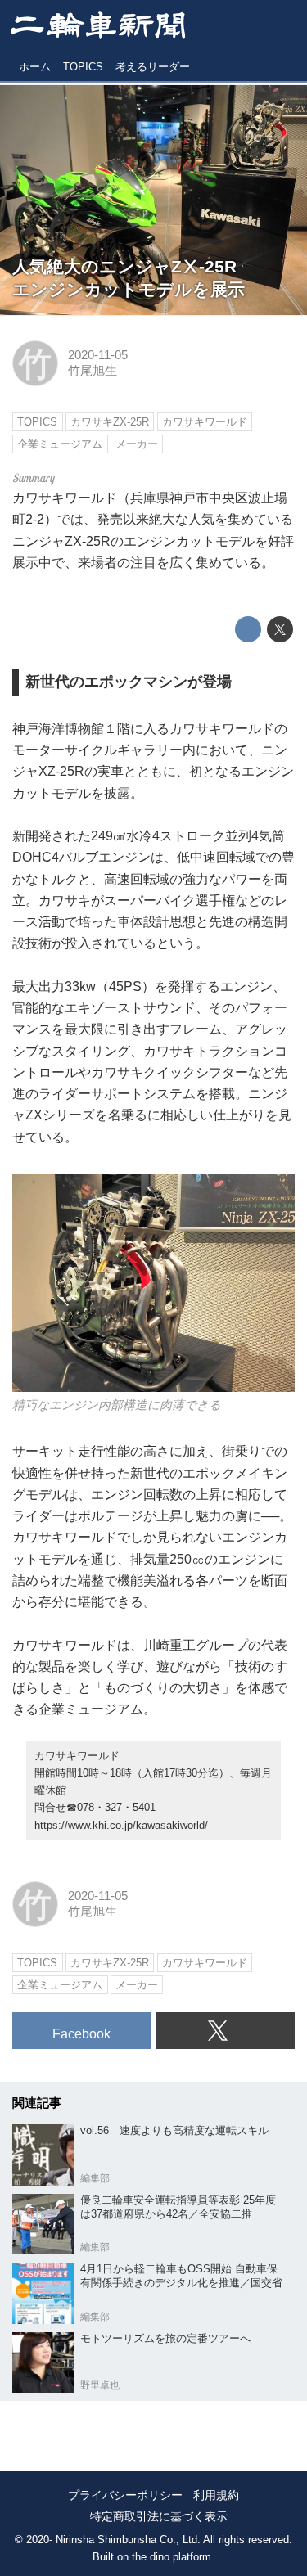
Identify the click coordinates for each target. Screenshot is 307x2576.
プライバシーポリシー (125, 2495)
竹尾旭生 (93, 371)
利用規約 (216, 2495)
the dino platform (172, 2557)
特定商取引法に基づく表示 (159, 2516)
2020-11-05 (98, 355)
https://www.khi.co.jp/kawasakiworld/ (121, 1825)
